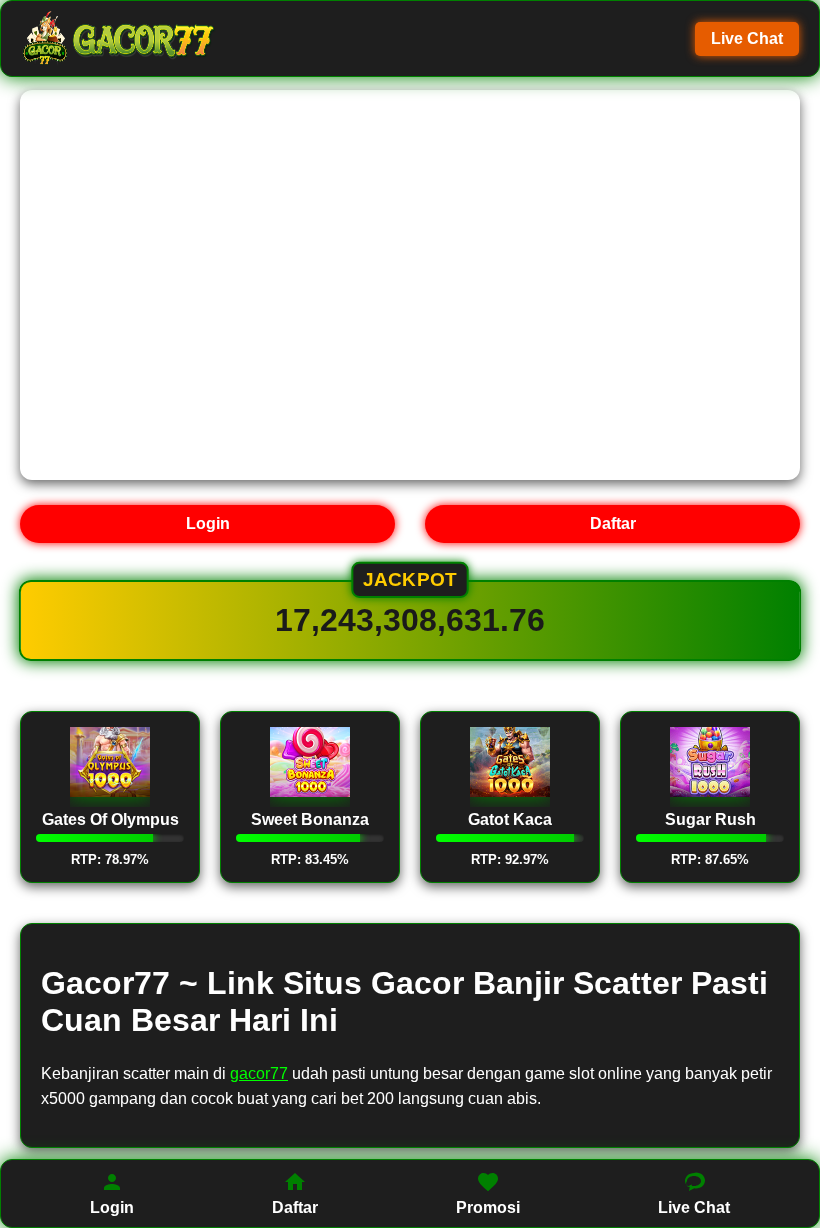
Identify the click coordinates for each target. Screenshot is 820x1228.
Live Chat (747, 38)
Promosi (488, 1207)
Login (208, 523)
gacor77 (259, 1073)
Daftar (613, 523)
